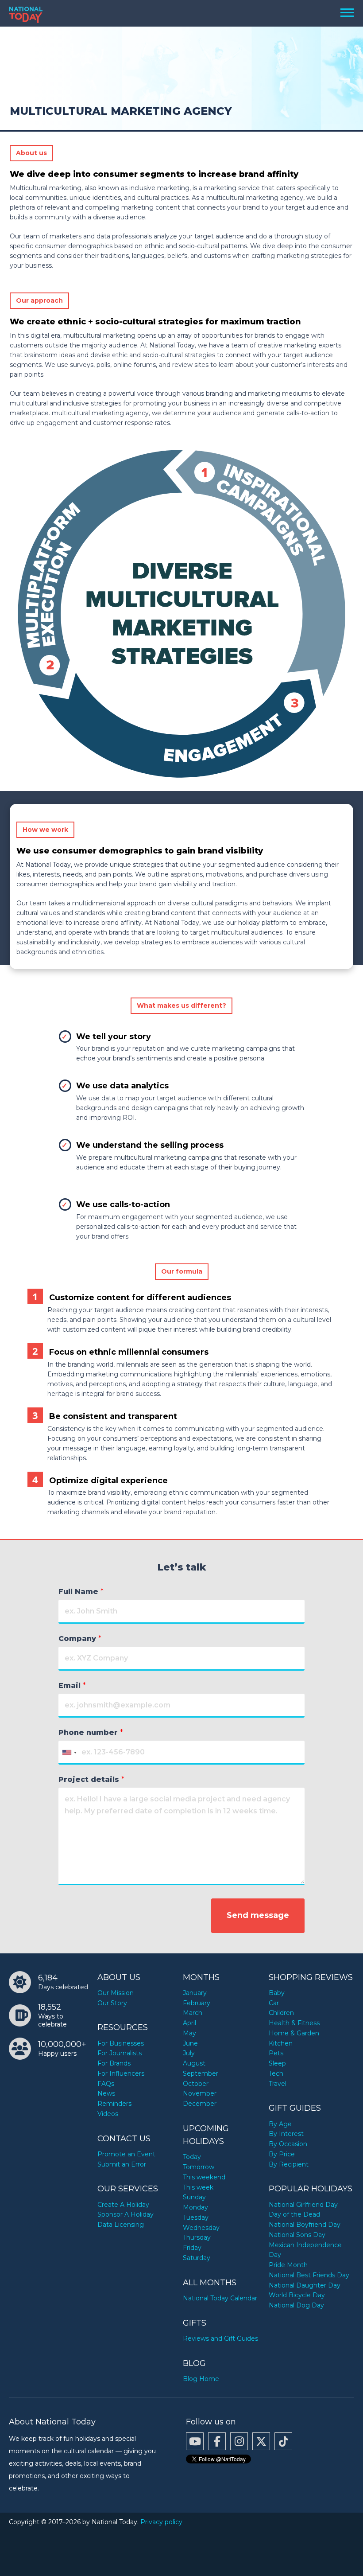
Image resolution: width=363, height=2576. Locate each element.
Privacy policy (161, 2522)
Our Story (112, 2003)
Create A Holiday (123, 2205)
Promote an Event (126, 2154)
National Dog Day (296, 2305)
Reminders (114, 2104)
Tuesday (196, 2217)
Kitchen (281, 2043)
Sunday (194, 2197)
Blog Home (201, 2379)
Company (80, 1639)
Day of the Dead (294, 2214)
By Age (280, 2124)
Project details (91, 1779)
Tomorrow (199, 2167)
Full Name (81, 1592)
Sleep (277, 2063)
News (106, 2093)
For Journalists (120, 2053)
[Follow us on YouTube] (195, 2441)
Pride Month (288, 2265)
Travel (278, 2084)
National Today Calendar (220, 2298)
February (197, 2003)
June (190, 2043)
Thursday (197, 2237)
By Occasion (288, 2144)
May (189, 2033)
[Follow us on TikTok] (283, 2441)
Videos (108, 2114)
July (189, 2053)
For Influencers (121, 2073)
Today (192, 2157)
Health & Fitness (294, 2023)
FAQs (106, 2084)
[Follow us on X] (261, 2441)
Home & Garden (294, 2033)
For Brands (114, 2063)
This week (198, 2187)
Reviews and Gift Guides (220, 2338)
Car (274, 2003)
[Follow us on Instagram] (239, 2441)
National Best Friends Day (309, 2275)
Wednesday (201, 2228)
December (200, 2104)
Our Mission (116, 1993)
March (193, 2013)
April (189, 2023)
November (200, 2093)
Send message (258, 1915)
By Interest (286, 2134)
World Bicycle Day (297, 2295)
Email (72, 1686)
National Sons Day (297, 2235)
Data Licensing (121, 2225)
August (194, 2063)
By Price (282, 2154)
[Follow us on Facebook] (217, 2441)
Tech (276, 2073)
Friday (192, 2248)
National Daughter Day (305, 2285)
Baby (277, 1993)
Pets (276, 2053)
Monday (195, 2207)
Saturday (197, 2258)
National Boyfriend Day (305, 2225)
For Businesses (121, 2043)
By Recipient (289, 2164)
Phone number (91, 1732)
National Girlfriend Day (303, 2205)
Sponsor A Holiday (126, 2214)
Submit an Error (122, 2164)
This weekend (204, 2177)
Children (281, 2013)
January (195, 1993)
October (196, 2084)
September (201, 2073)
